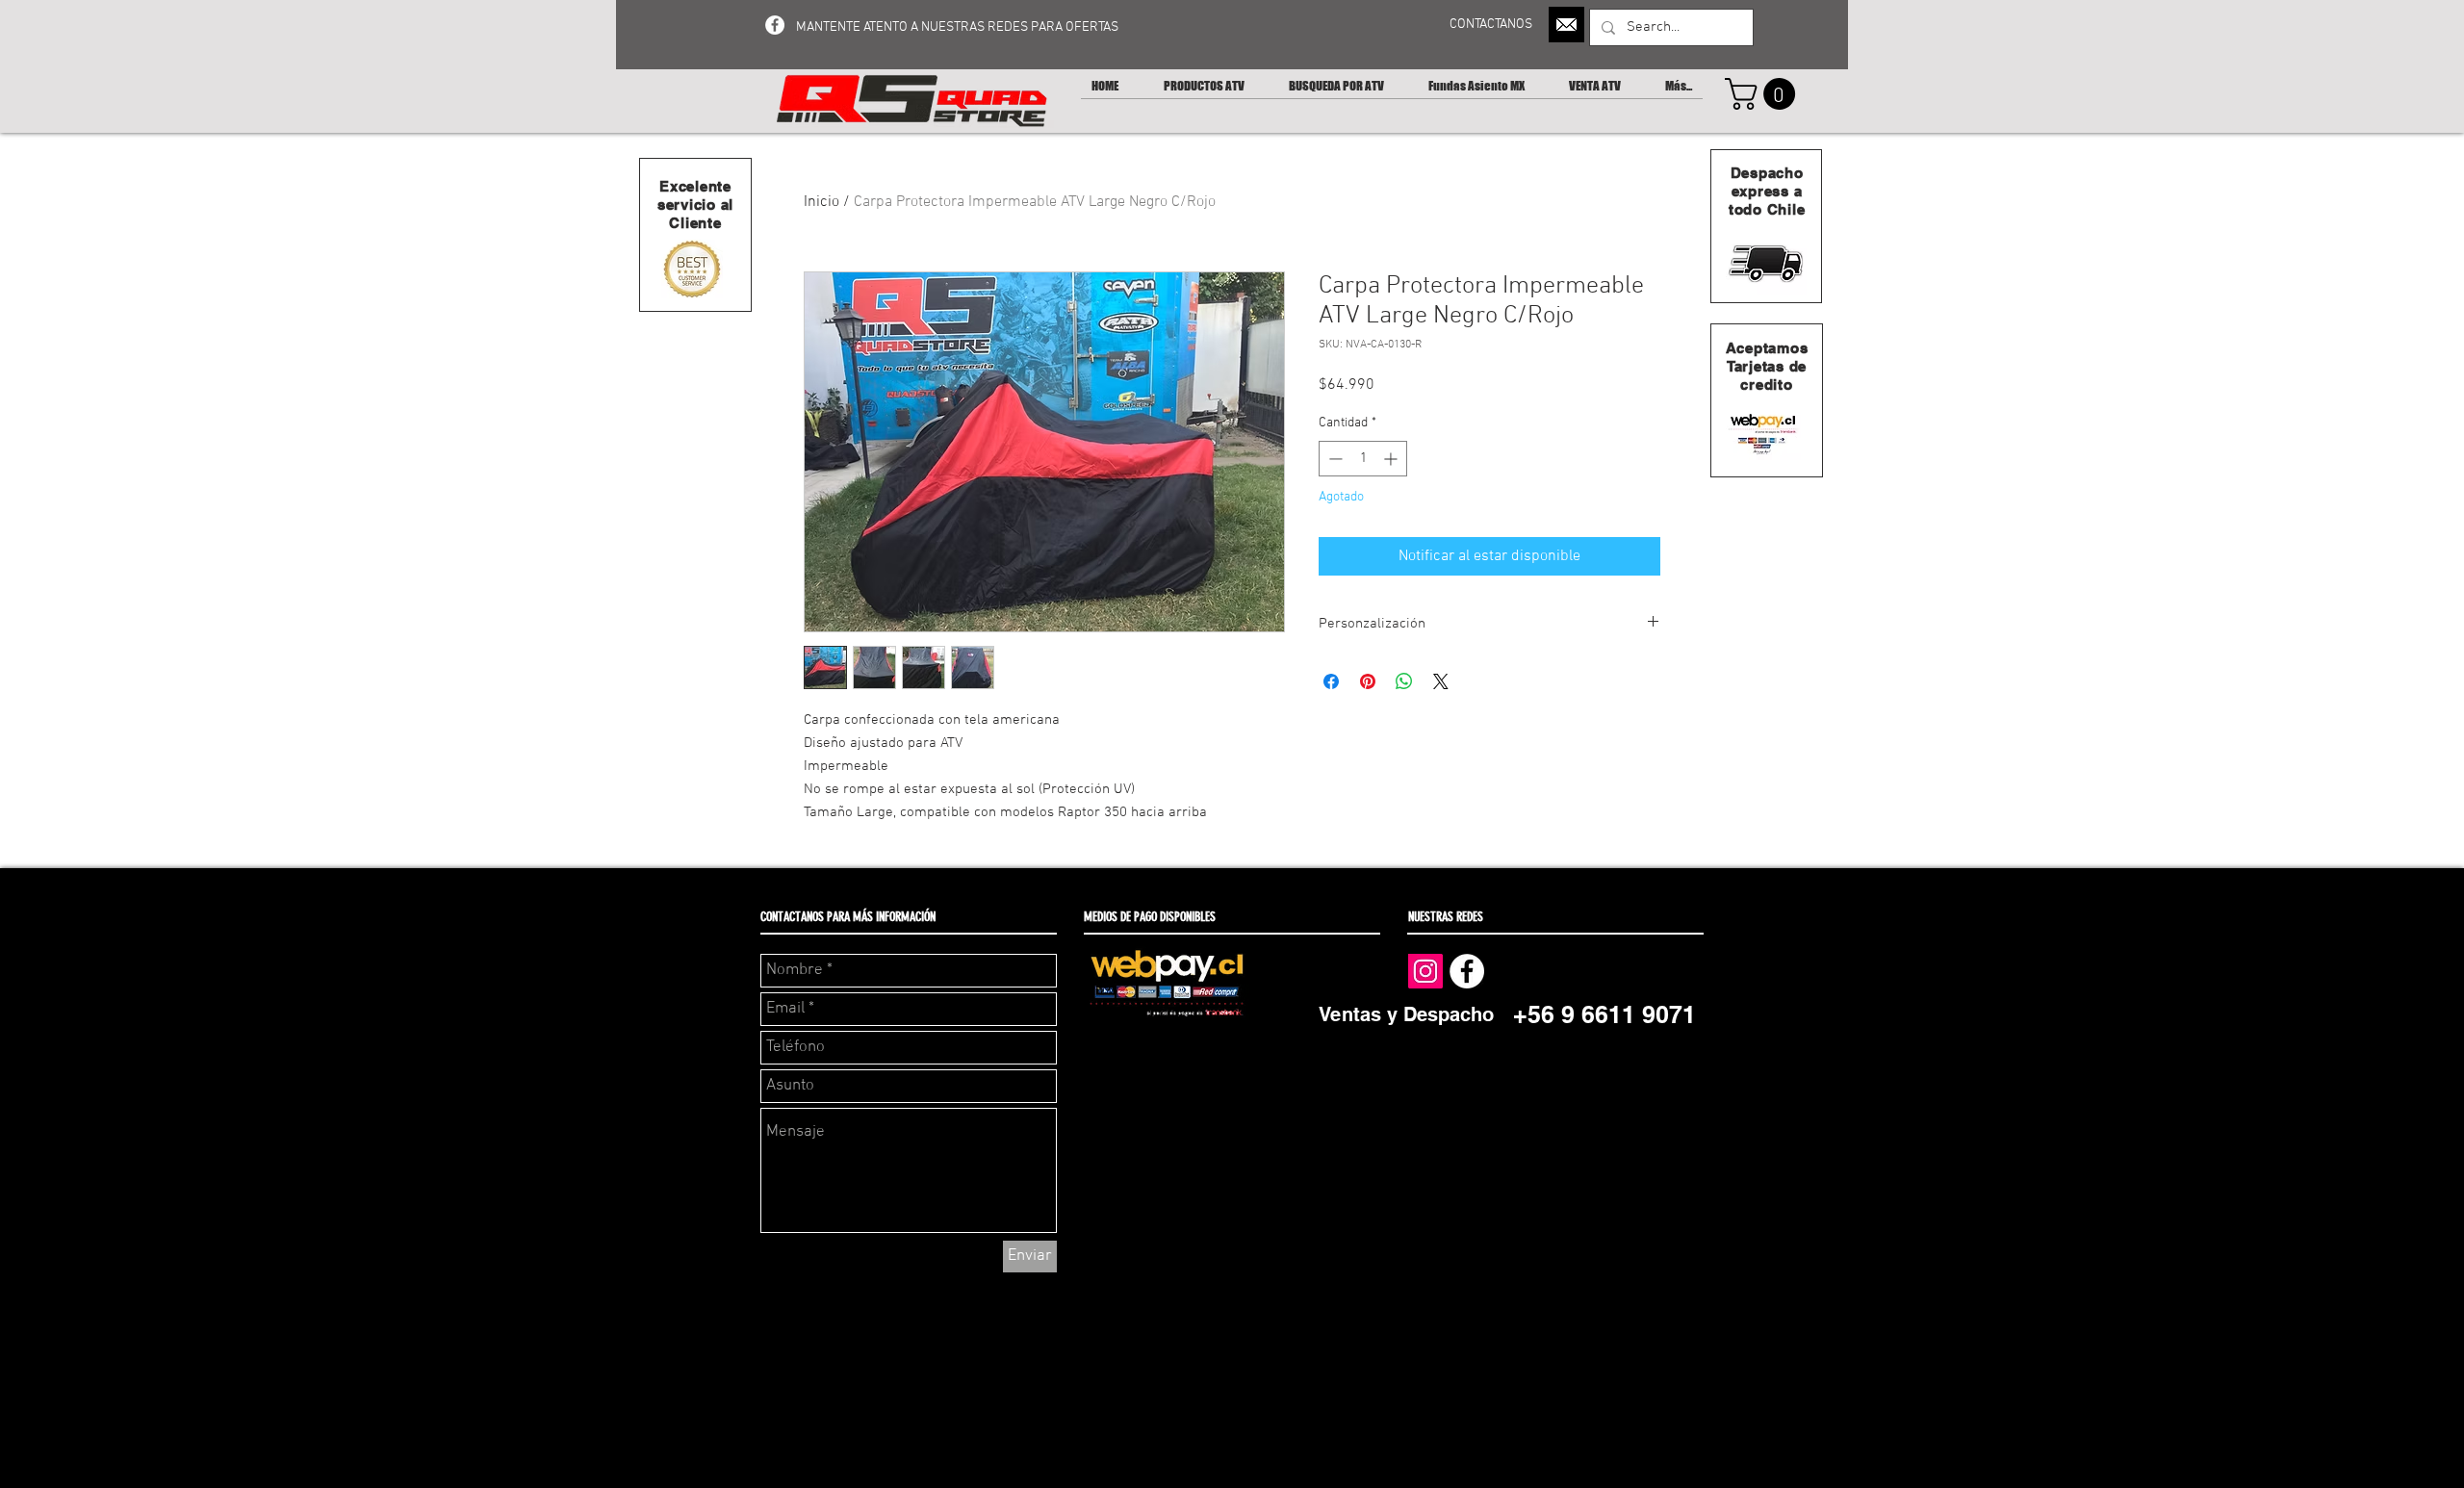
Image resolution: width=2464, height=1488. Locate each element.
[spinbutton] (1363, 459)
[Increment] (1392, 459)
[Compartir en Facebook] (1331, 681)
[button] (1764, 94)
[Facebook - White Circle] (775, 25)
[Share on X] (1441, 681)
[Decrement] (1334, 459)
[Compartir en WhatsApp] (1404, 681)
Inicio (821, 202)
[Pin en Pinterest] (1368, 681)
